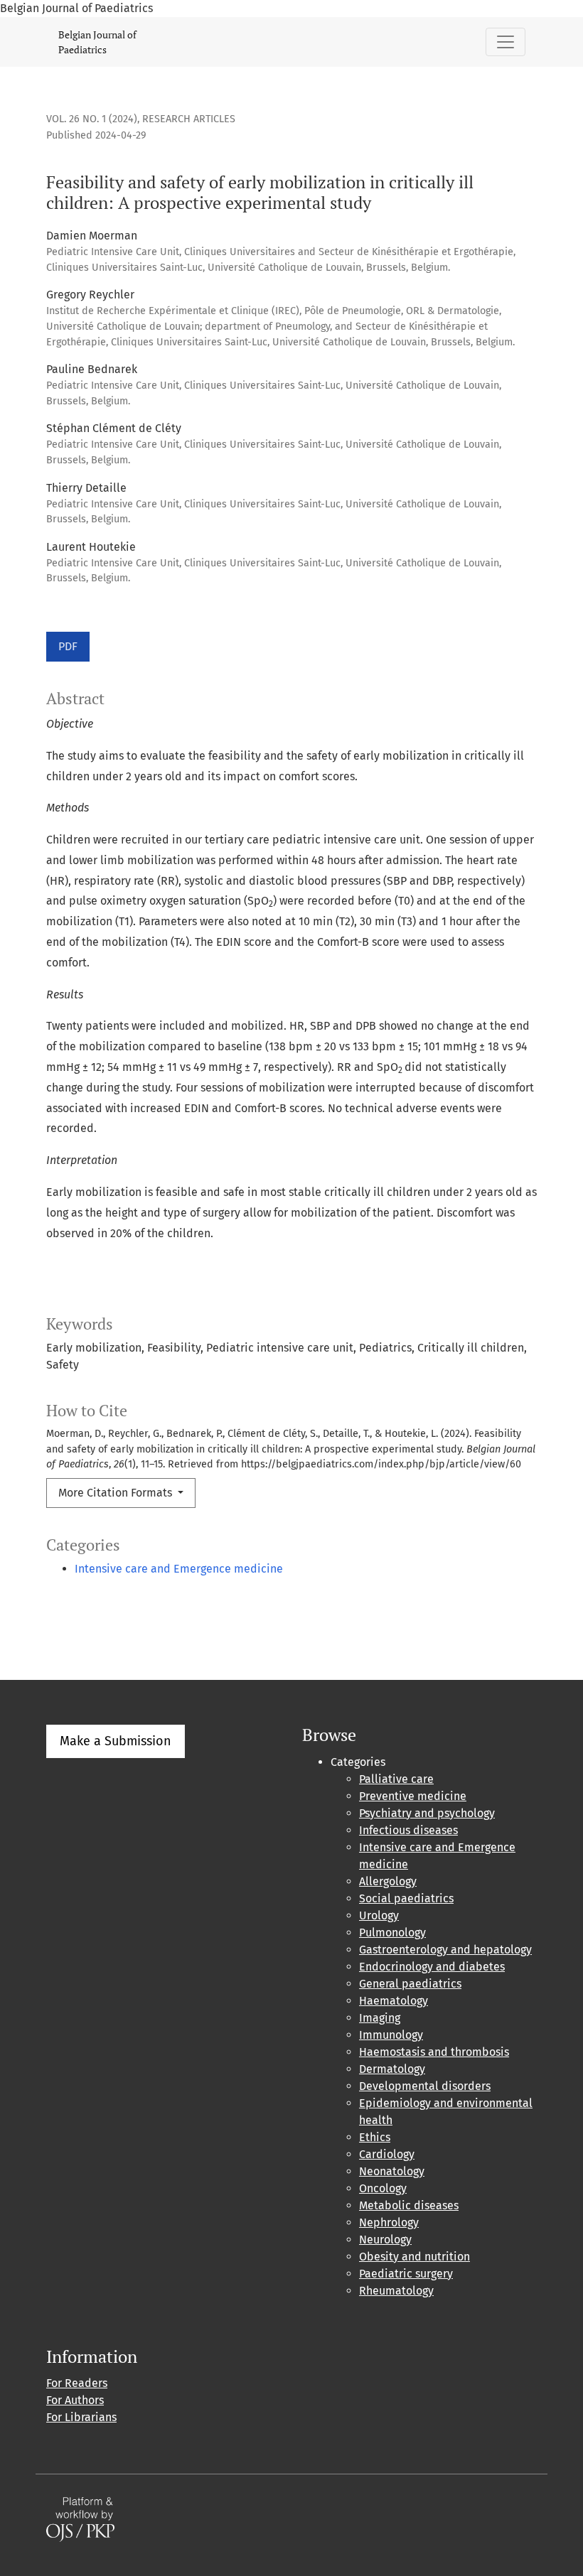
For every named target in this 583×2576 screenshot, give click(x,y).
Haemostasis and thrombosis (434, 2052)
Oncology (383, 2188)
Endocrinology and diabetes (432, 1967)
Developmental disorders (425, 2086)
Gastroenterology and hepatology (445, 1950)
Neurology (385, 2240)
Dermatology (392, 2069)
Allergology (388, 1881)
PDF (68, 646)
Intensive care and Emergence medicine (179, 1569)
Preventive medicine (413, 1796)
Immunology (391, 2035)
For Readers (77, 2383)
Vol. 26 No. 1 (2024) (92, 119)
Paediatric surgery (406, 2274)
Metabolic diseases (409, 2205)
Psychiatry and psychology (427, 1813)
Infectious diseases (408, 1830)
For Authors (75, 2400)
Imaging (380, 2018)
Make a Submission (116, 1741)
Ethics (375, 2137)
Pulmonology (392, 1933)
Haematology (394, 2001)
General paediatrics (410, 1984)
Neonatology (392, 2171)
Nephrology (389, 2222)
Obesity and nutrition (414, 2257)
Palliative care (396, 1779)
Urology (379, 1915)
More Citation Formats (117, 1493)
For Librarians (81, 2417)
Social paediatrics (406, 1898)
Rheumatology (396, 2291)
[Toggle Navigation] (506, 42)
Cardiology (387, 2154)
